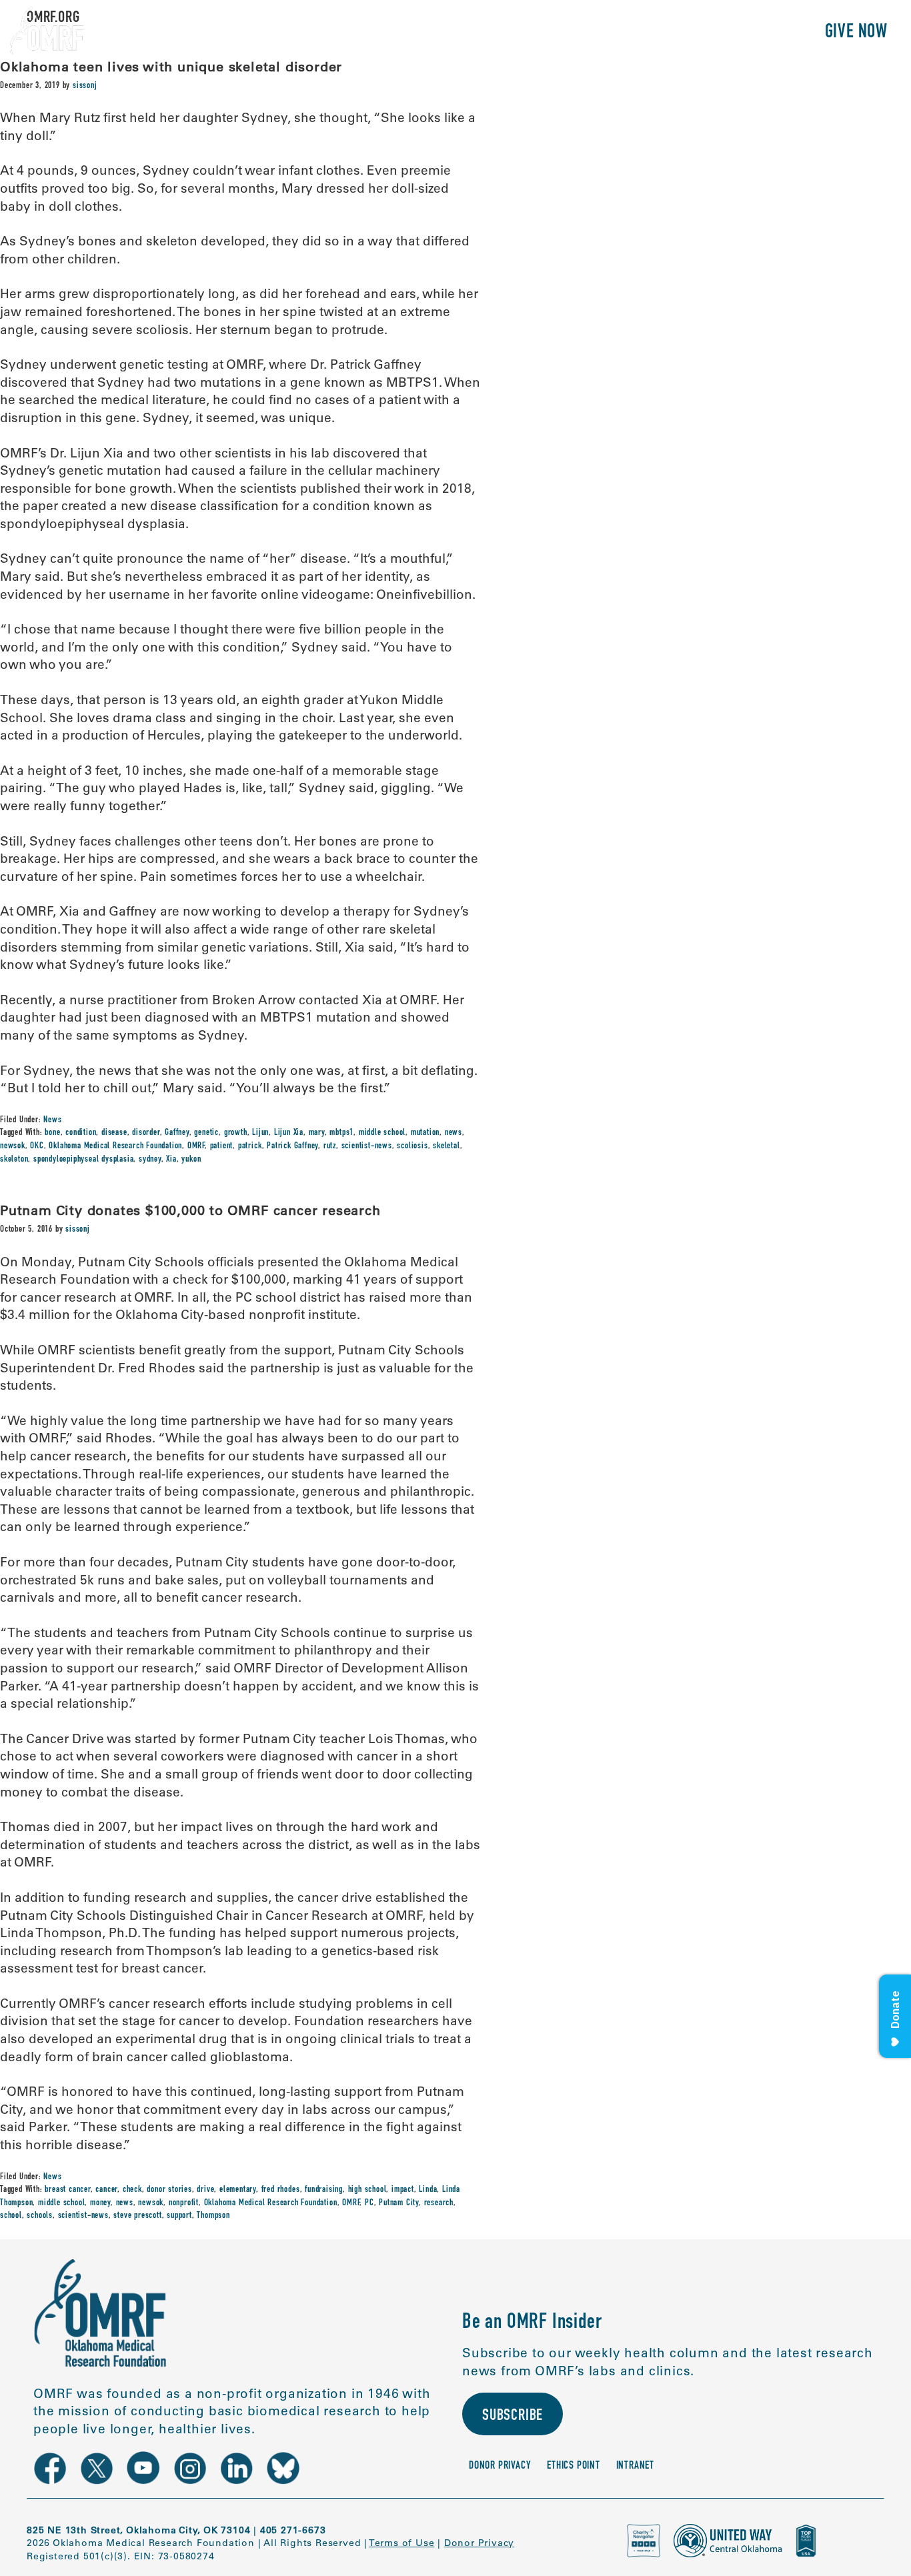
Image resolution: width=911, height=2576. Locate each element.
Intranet (635, 2466)
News (52, 1120)
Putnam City (399, 2203)
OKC (37, 1146)
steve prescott (137, 2216)
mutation (425, 1133)
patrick (250, 1146)
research (439, 2203)
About (523, 33)
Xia (171, 1160)
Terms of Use (402, 2543)
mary (317, 1133)
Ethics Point (574, 2466)
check (132, 2190)
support (179, 2216)
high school (367, 2190)
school (11, 2216)
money (100, 2203)
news (453, 1133)
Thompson (213, 2216)
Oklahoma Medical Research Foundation (115, 1146)
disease (114, 1133)
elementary (238, 2190)
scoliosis (412, 1146)
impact (403, 2190)
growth (236, 1133)
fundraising (324, 2190)
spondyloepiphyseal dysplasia (83, 1160)
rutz (330, 1146)
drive (205, 2190)
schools (40, 2216)
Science (587, 33)
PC (369, 2203)
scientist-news (367, 1146)
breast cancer (67, 2190)
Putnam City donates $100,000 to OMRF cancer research (190, 1210)
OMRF (196, 1146)
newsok (13, 1146)
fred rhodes (281, 2190)
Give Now (856, 33)
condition (81, 1133)
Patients (660, 33)
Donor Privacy (500, 2466)
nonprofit (184, 2203)
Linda (428, 2190)
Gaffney (177, 1133)
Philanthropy (754, 33)
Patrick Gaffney (292, 1146)
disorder (146, 1133)
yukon (191, 1160)
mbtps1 (341, 1133)
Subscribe (513, 2417)
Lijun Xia (289, 1133)
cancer (106, 2190)
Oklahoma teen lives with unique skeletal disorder (171, 66)
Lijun (260, 1133)
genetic (206, 1133)
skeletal (446, 1146)
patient (222, 1146)
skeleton (14, 1160)
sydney (150, 1160)
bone (52, 1133)
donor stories (169, 2190)
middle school (382, 1133)
